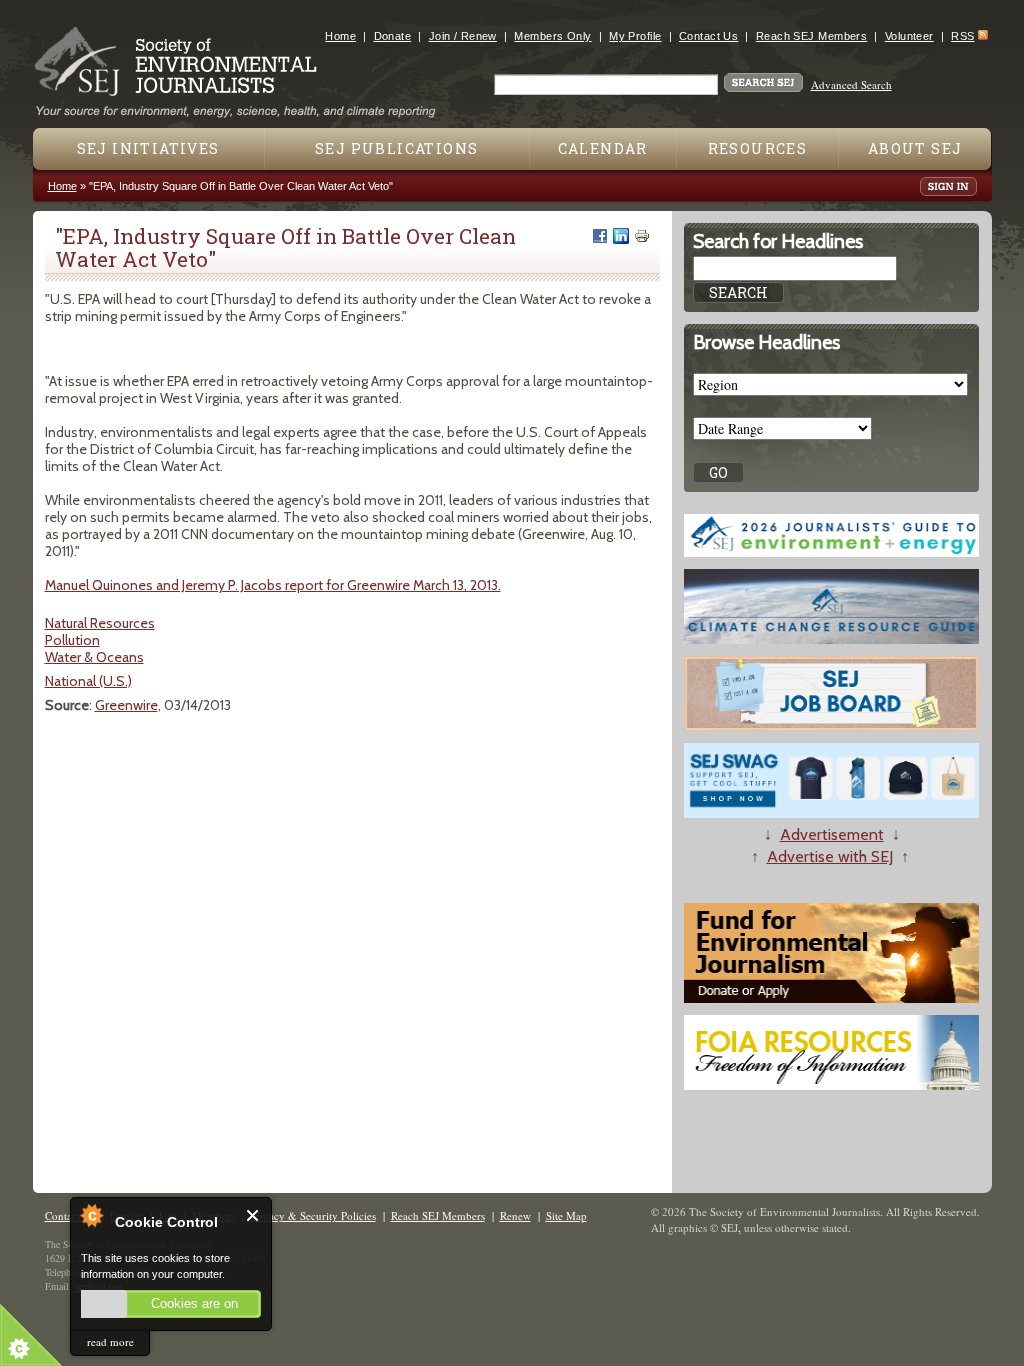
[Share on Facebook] (600, 236)
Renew (515, 1215)
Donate (393, 36)
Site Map (566, 1215)
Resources (758, 148)
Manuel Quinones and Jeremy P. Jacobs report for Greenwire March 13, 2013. (273, 585)
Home (340, 36)
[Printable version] (642, 236)
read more (110, 1341)
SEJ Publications (396, 148)
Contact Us (708, 36)
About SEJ (915, 148)
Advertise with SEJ (830, 856)
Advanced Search (851, 84)
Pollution (72, 640)
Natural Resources (100, 623)
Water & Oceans (94, 657)
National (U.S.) (88, 681)
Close (253, 1215)
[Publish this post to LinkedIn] (621, 236)
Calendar (603, 148)
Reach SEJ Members (811, 36)
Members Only (552, 36)
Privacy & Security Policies (313, 1215)
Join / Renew (463, 36)
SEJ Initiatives (148, 148)
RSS (962, 36)
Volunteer (909, 36)
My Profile (635, 36)
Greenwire (126, 705)
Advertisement (832, 834)
